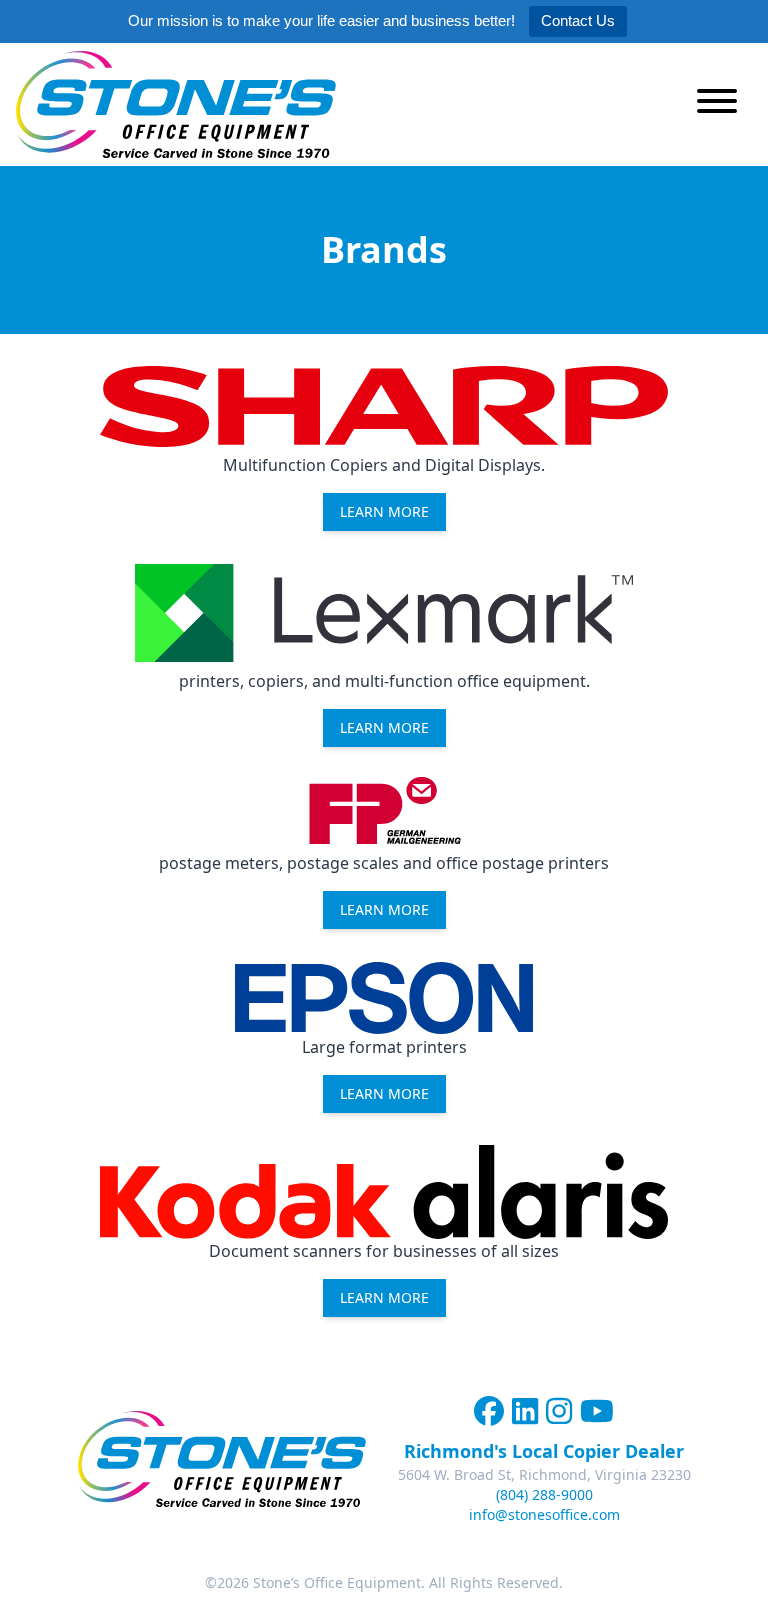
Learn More (384, 727)
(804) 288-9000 (544, 1494)
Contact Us (578, 20)
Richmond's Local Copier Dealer (544, 1451)
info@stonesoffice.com (544, 1514)
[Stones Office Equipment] (176, 104)
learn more (384, 511)
